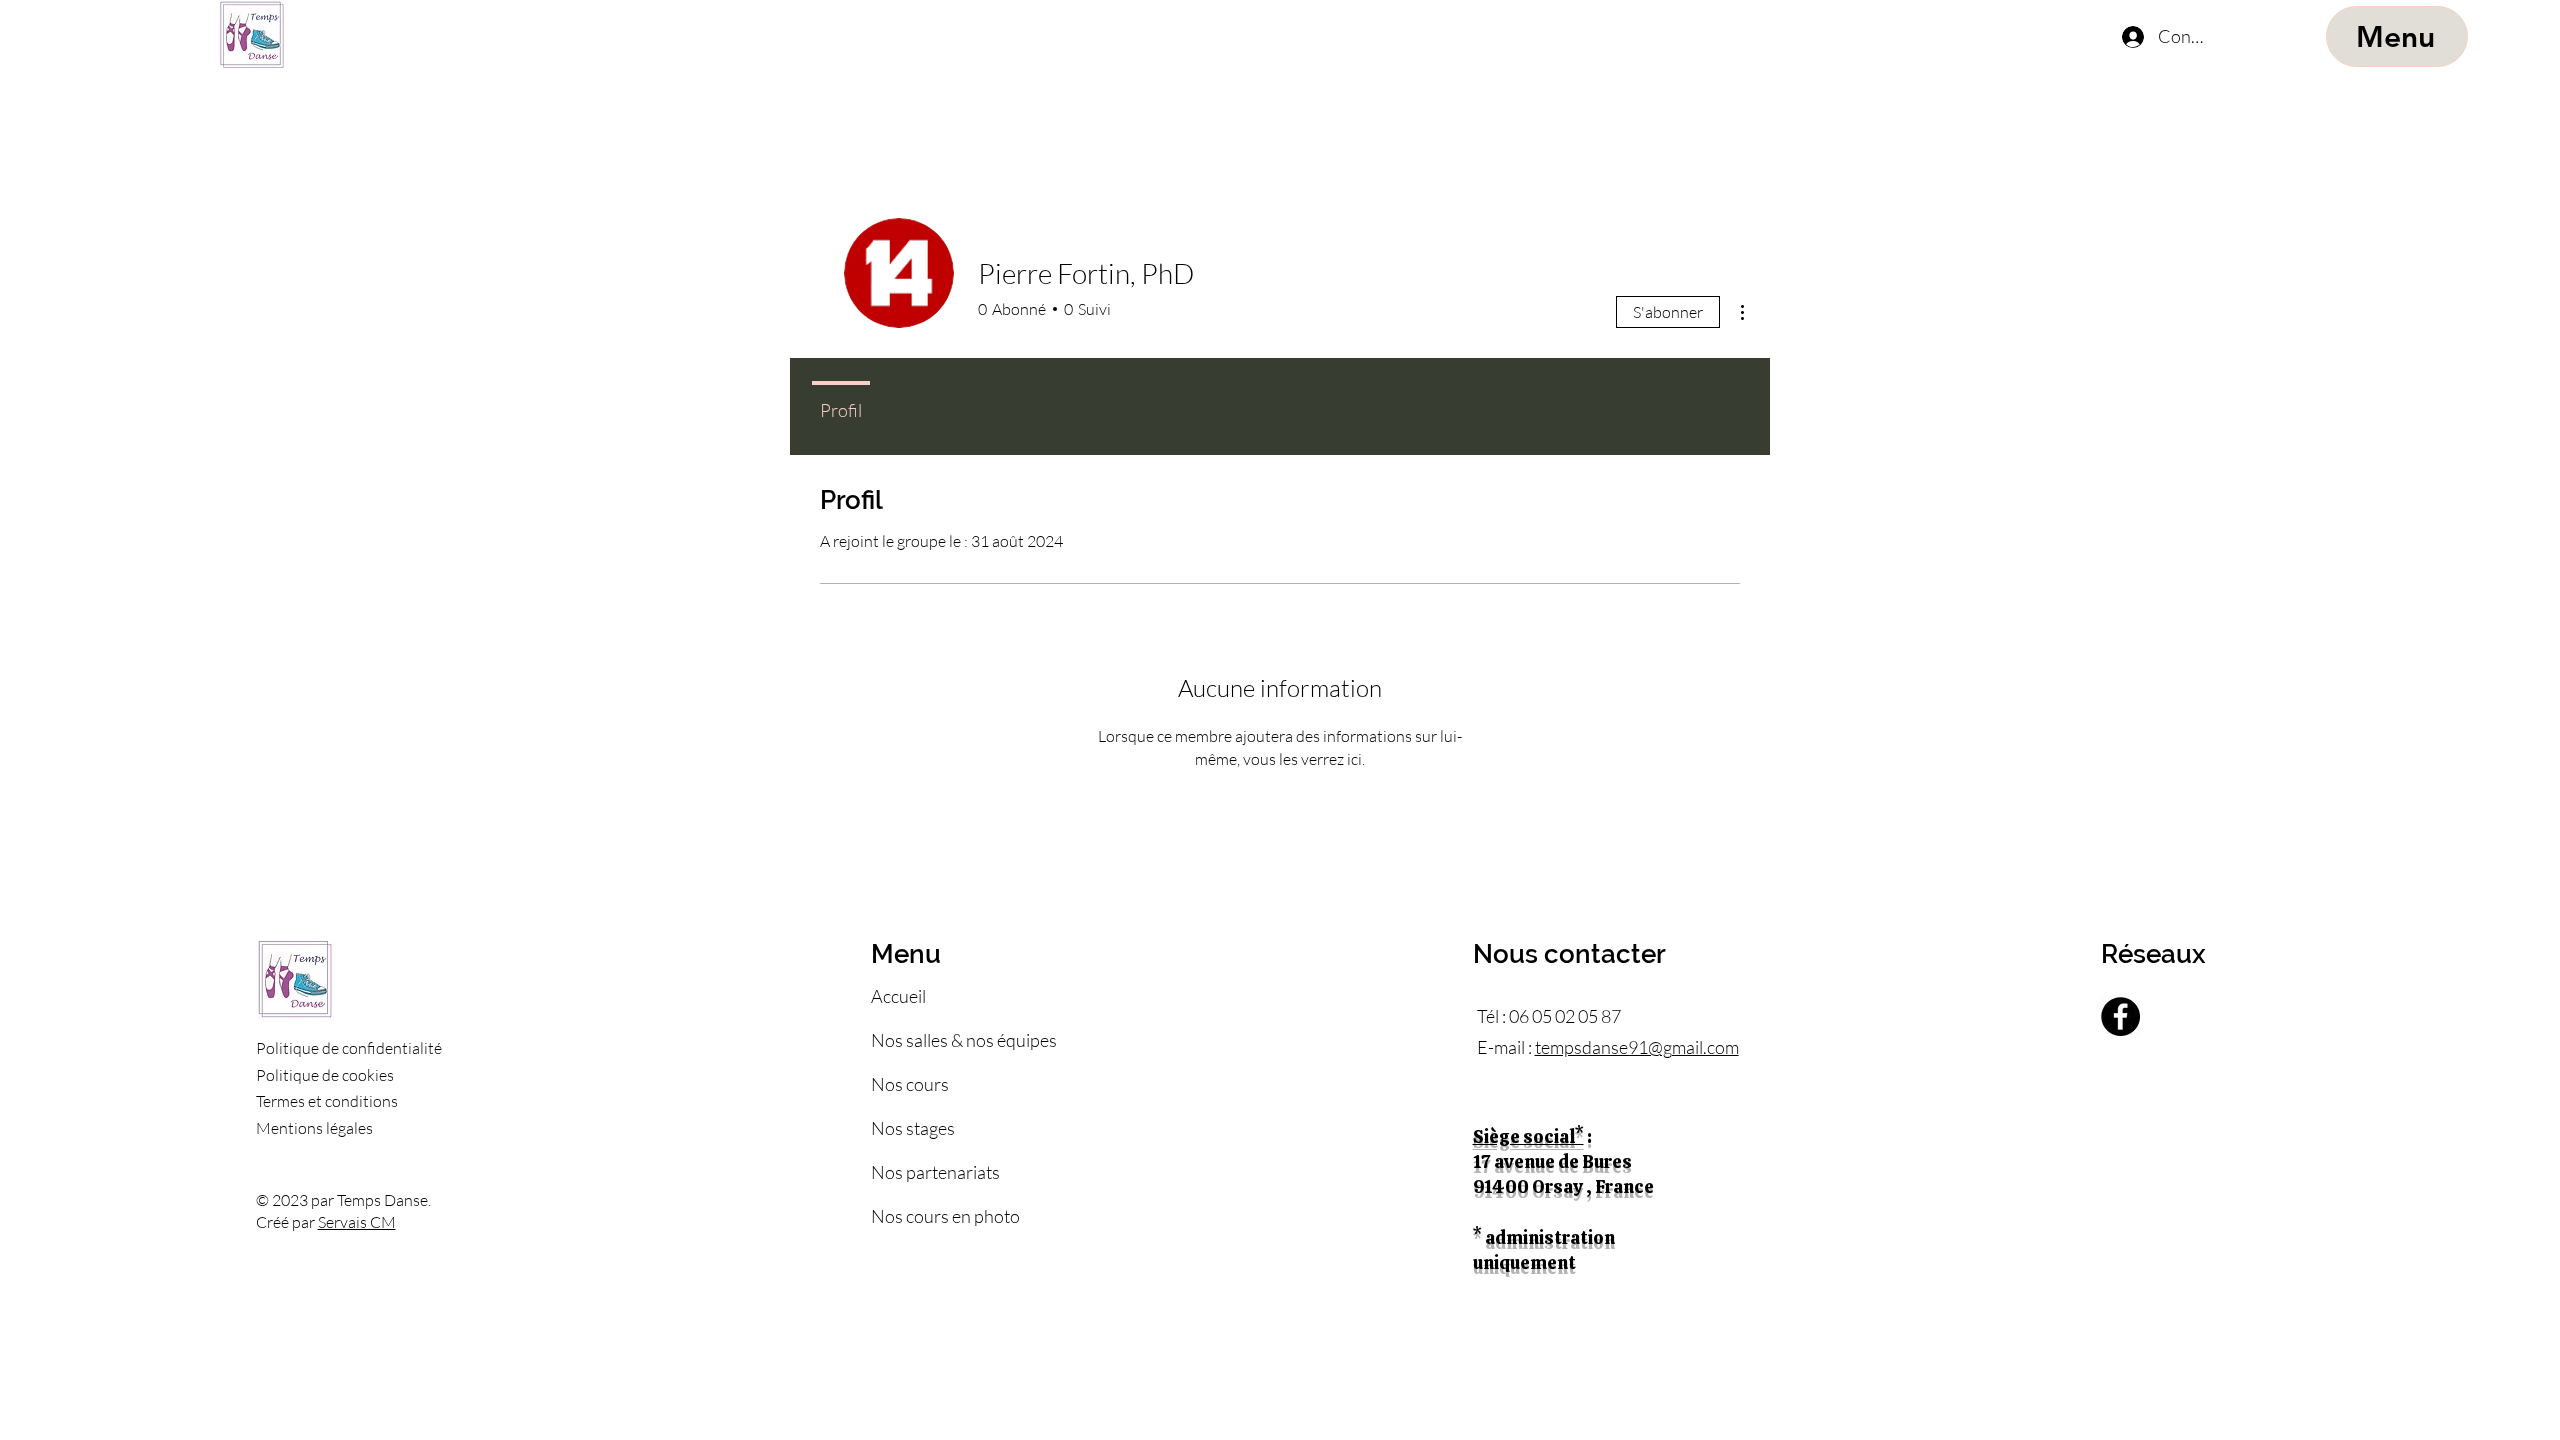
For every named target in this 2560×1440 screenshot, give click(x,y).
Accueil (898, 996)
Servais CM (357, 1222)
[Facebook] (2120, 1016)
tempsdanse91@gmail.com (1637, 1047)
